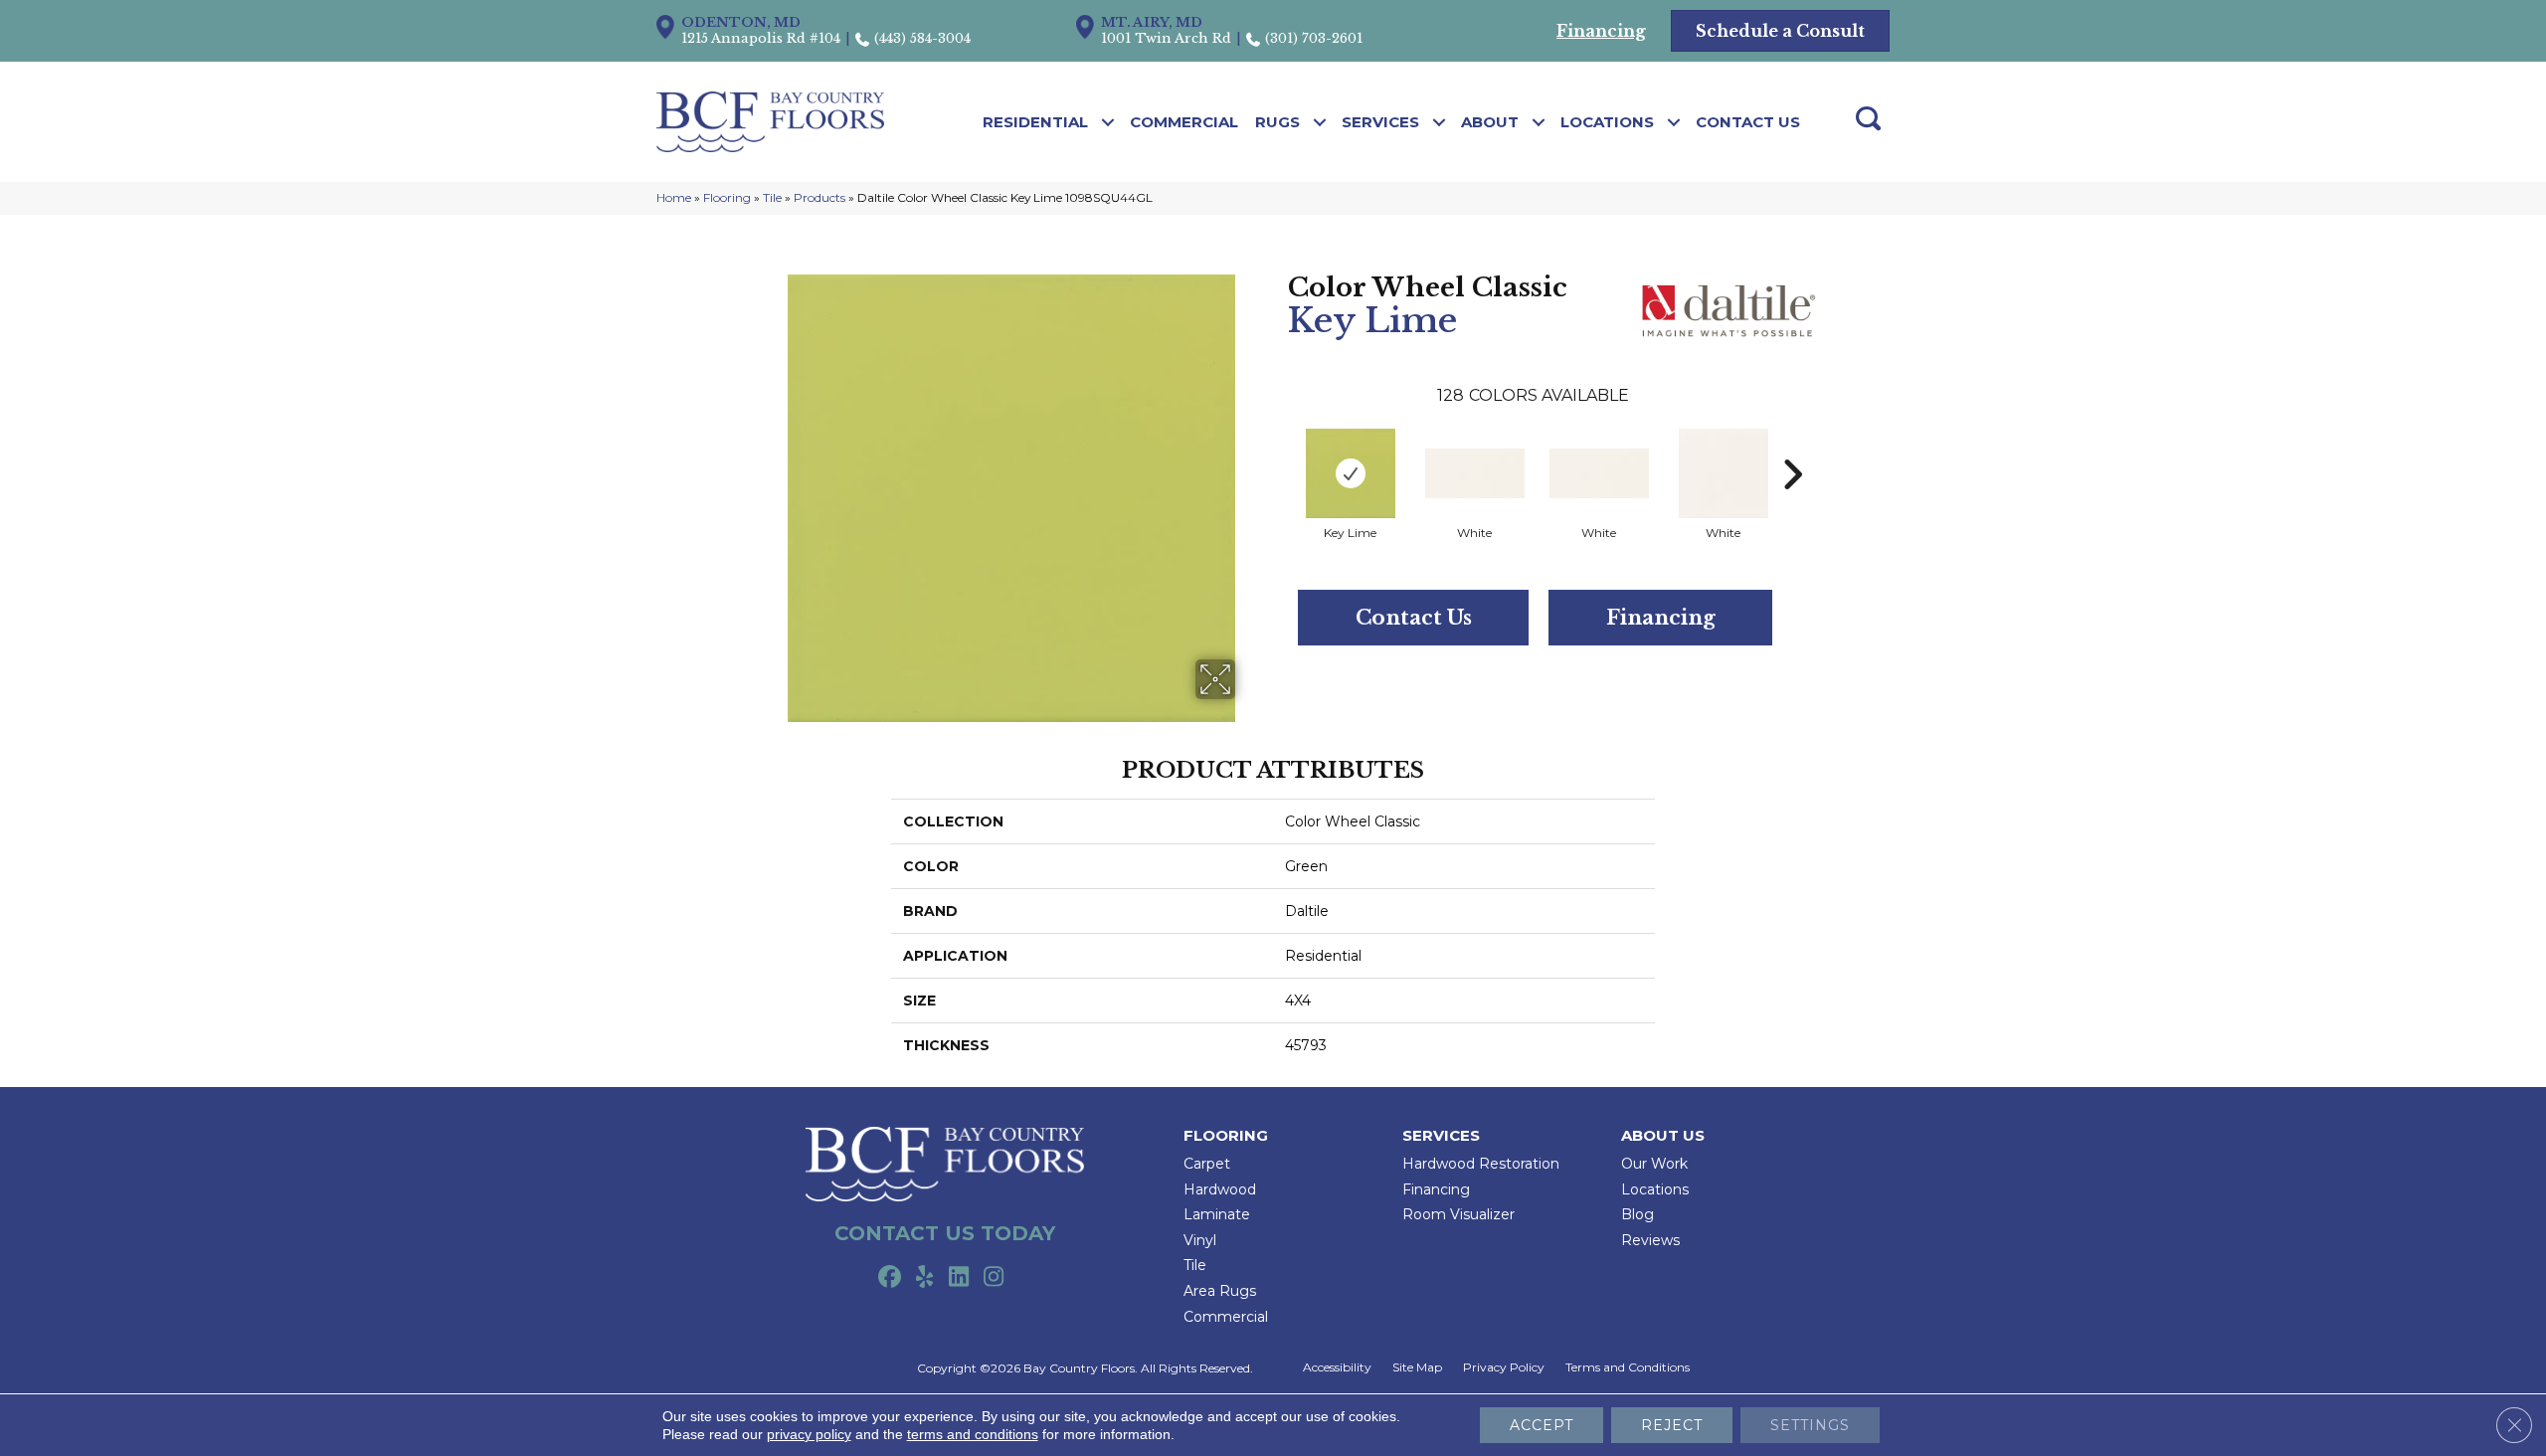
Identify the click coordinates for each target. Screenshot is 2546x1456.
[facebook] (890, 1278)
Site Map (1417, 1367)
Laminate (1217, 1214)
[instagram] (994, 1278)
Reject (1672, 1425)
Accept (1542, 1425)
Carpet (1207, 1164)
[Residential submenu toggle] (1108, 122)
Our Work (1654, 1164)
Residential (1035, 122)
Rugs (1277, 122)
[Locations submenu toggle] (1674, 122)
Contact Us (1748, 122)
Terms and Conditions (1628, 1367)
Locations (1607, 122)
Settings (1810, 1425)
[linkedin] (959, 1278)
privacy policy (809, 1434)
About (1490, 122)
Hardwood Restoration (1481, 1164)
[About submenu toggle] (1539, 122)
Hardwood (1220, 1189)
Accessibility (1337, 1367)
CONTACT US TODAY (945, 1233)
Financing (1661, 618)
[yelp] (924, 1278)
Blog (1637, 1214)
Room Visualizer (1458, 1214)
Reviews (1650, 1240)
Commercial (1184, 122)
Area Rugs (1220, 1291)
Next (1792, 445)
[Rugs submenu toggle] (1320, 122)
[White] (1475, 473)
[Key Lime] (1351, 473)
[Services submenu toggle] (1440, 122)
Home (674, 197)
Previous (1278, 445)
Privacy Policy (1504, 1367)
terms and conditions (973, 1434)
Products (819, 197)
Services (1380, 122)
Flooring (727, 197)
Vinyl (1200, 1240)
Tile (772, 197)
